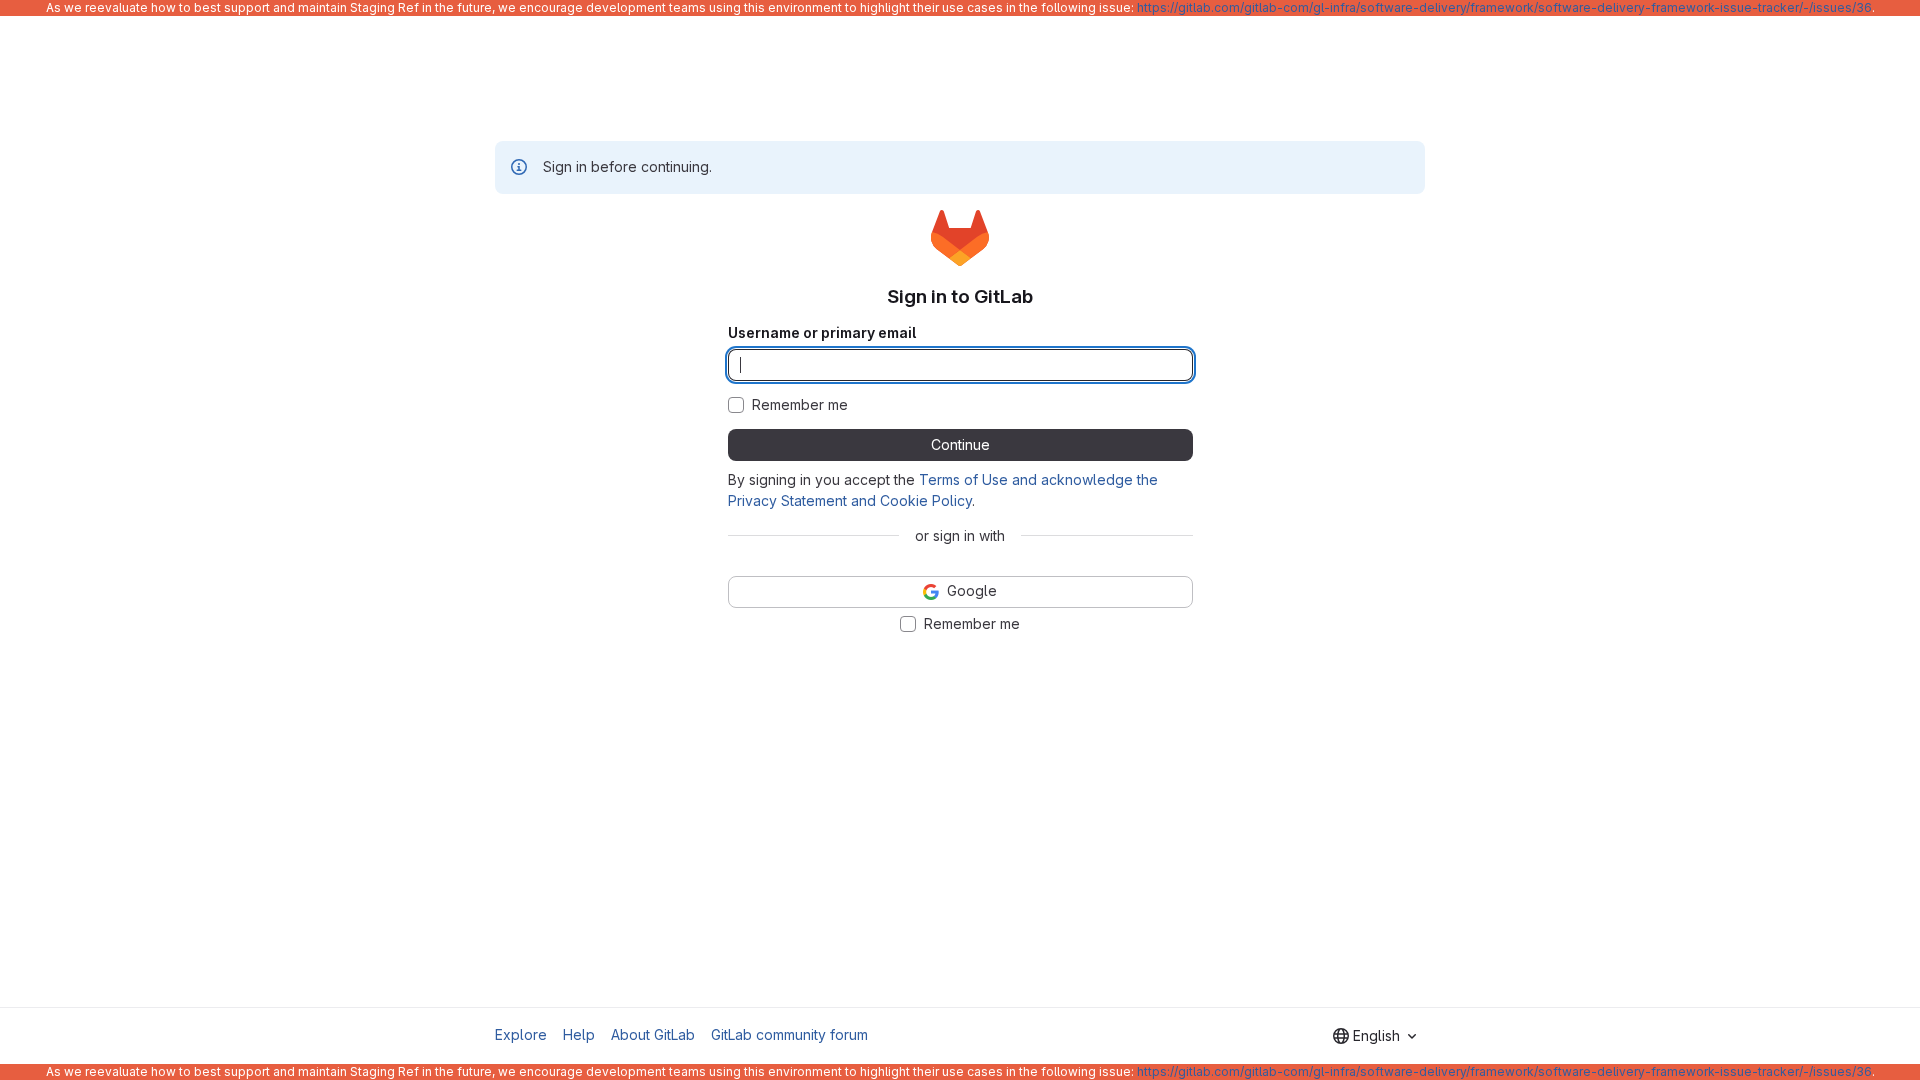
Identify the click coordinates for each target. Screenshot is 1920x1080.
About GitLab (653, 1034)
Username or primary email (822, 333)
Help (579, 1034)
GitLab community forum (789, 1034)
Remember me (800, 405)
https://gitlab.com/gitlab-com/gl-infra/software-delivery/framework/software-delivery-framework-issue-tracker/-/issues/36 (1504, 7)
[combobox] (1374, 1036)
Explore (521, 1034)
